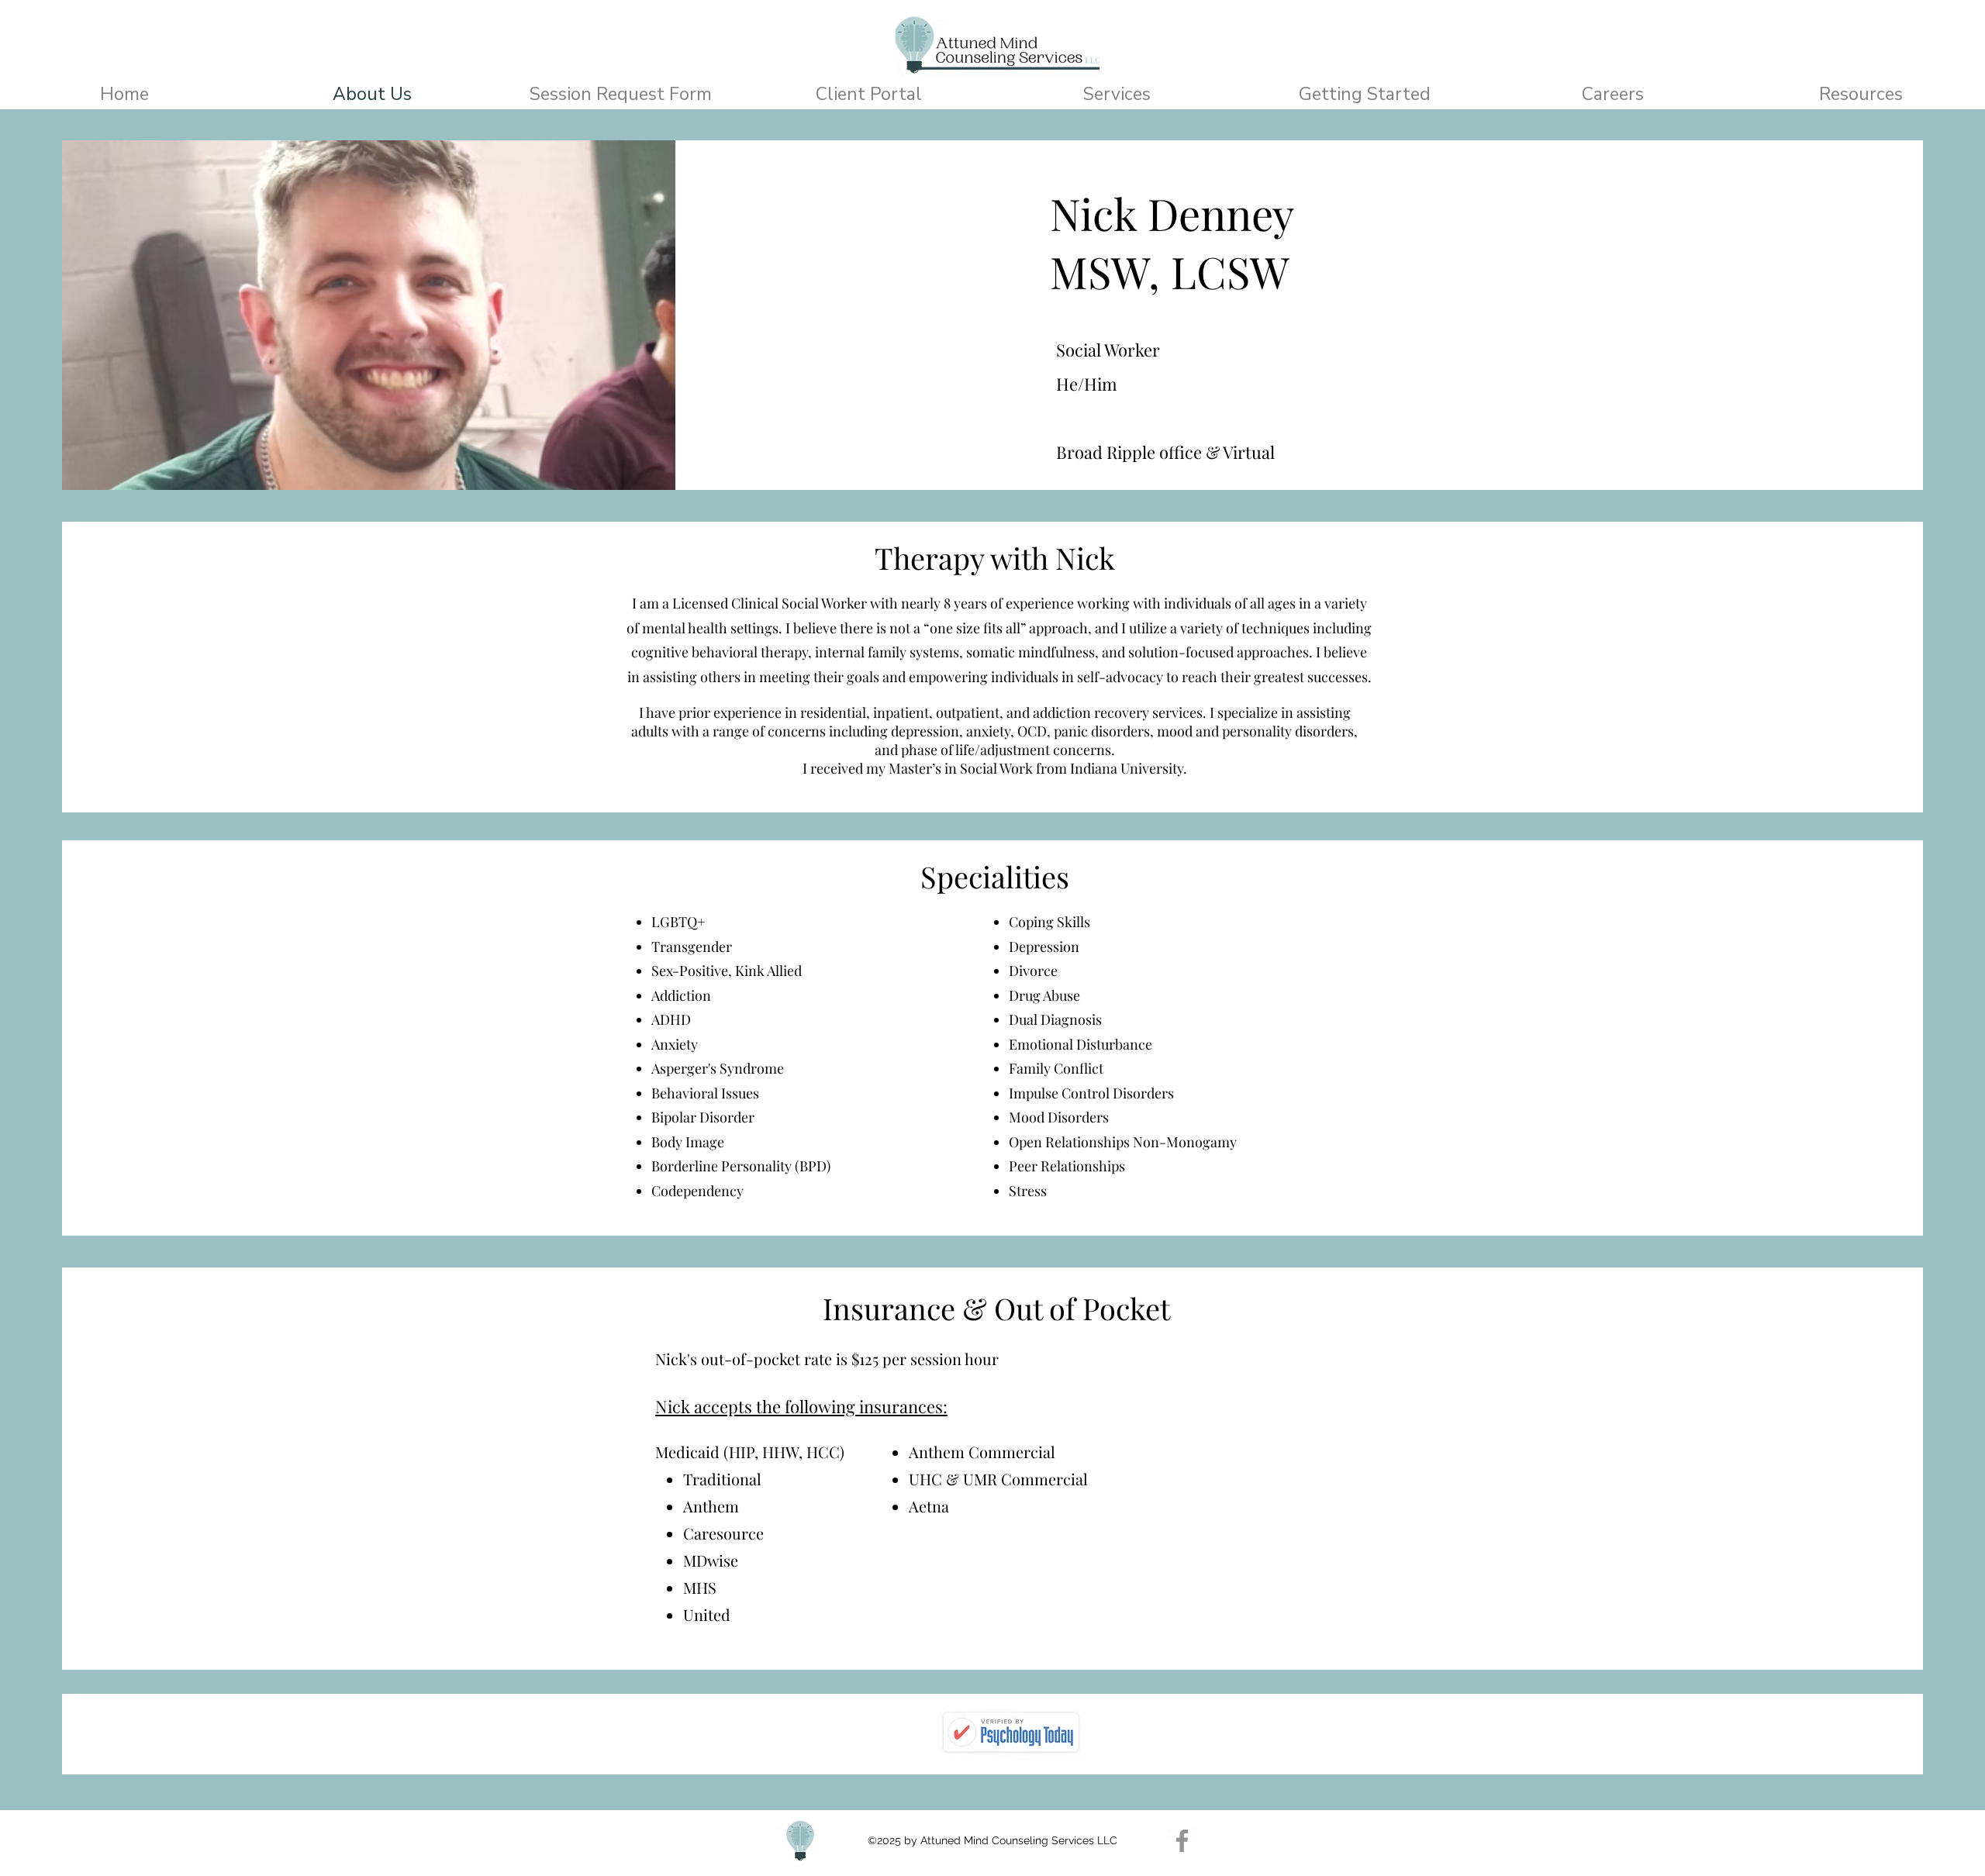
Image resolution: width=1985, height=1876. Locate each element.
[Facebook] (1182, 1841)
